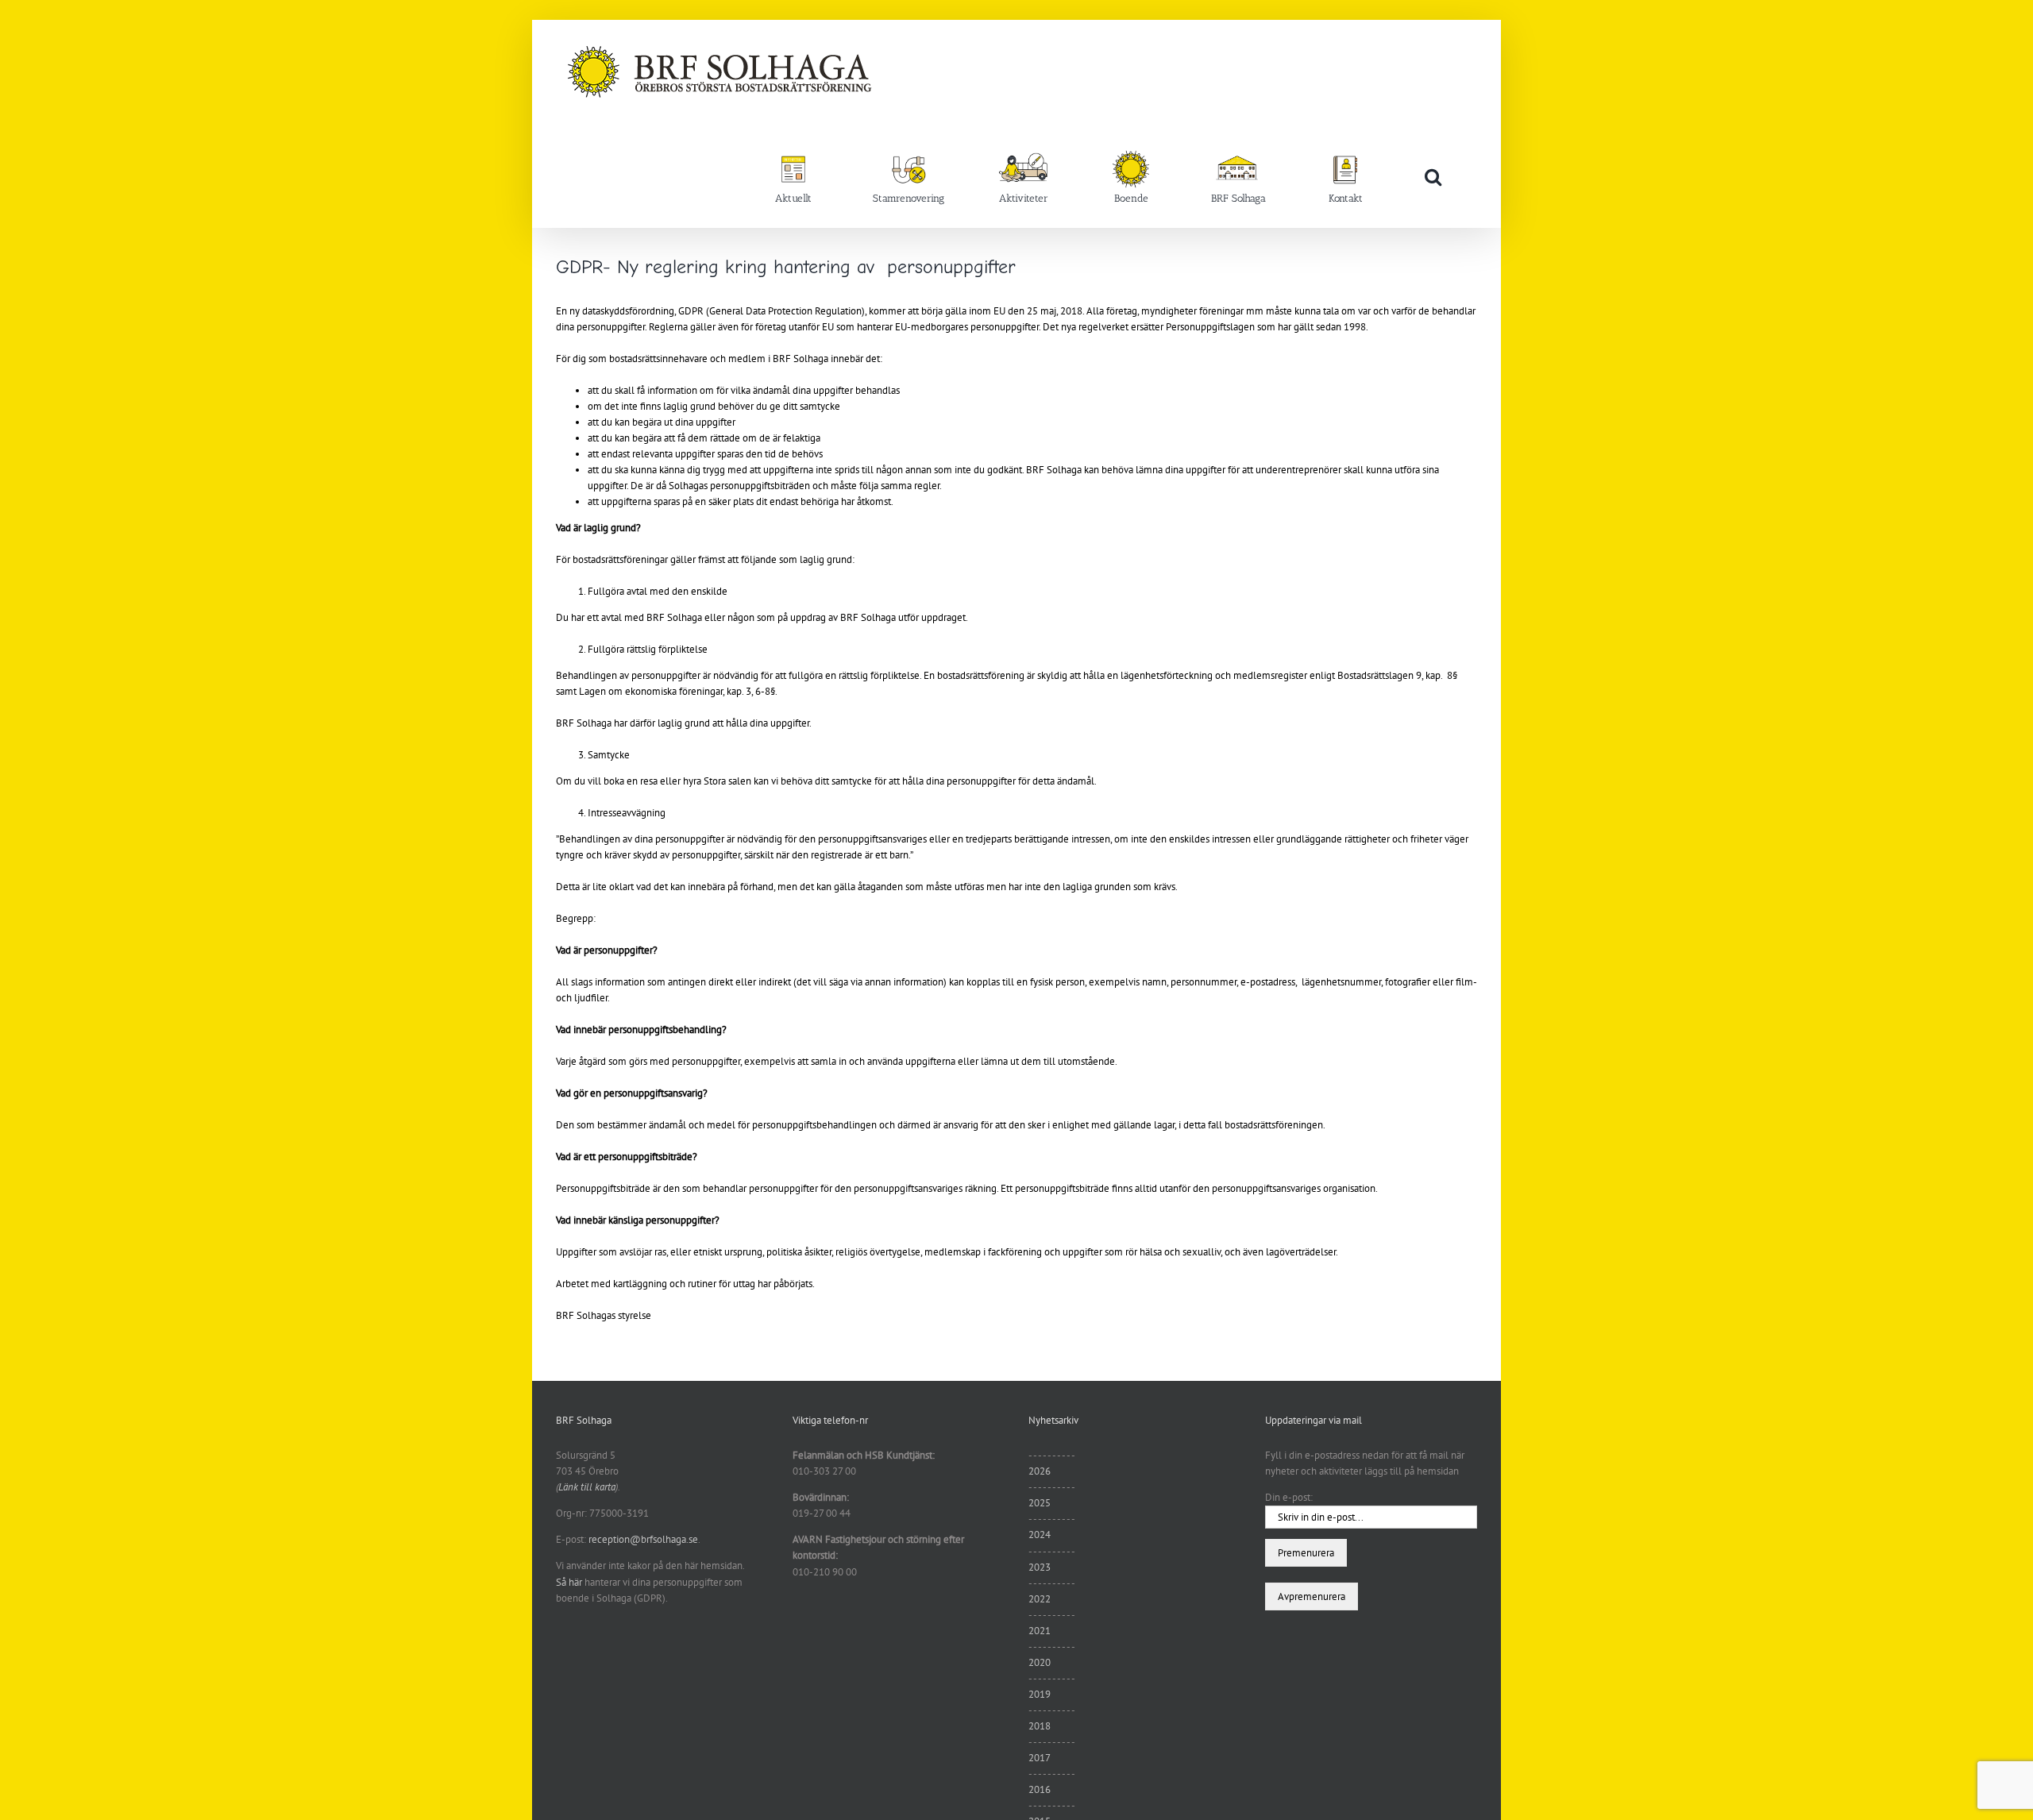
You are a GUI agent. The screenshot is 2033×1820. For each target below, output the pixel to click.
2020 (1040, 1662)
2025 (1040, 1503)
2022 (1040, 1599)
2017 (1040, 1758)
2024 (1040, 1535)
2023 (1040, 1567)
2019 (1040, 1694)
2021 (1040, 1631)
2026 (1040, 1471)
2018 (1040, 1726)
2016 (1040, 1789)
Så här (569, 1582)
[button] (1433, 176)
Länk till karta (587, 1487)
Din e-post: (1289, 1497)
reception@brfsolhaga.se (643, 1539)
